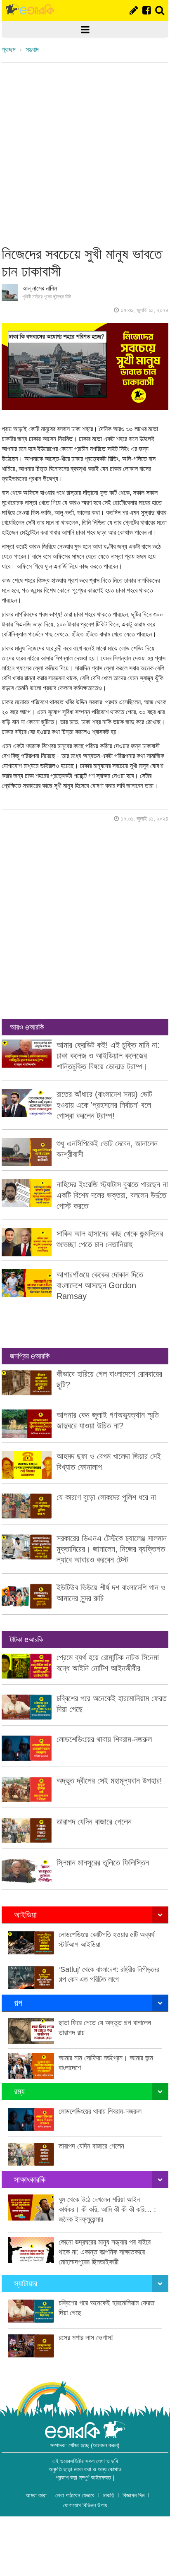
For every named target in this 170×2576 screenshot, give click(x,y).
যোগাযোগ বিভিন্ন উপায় (85, 2505)
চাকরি (109, 2495)
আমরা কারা (36, 2495)
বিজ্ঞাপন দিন (133, 2495)
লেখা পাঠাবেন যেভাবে (75, 2495)
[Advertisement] (85, 152)
